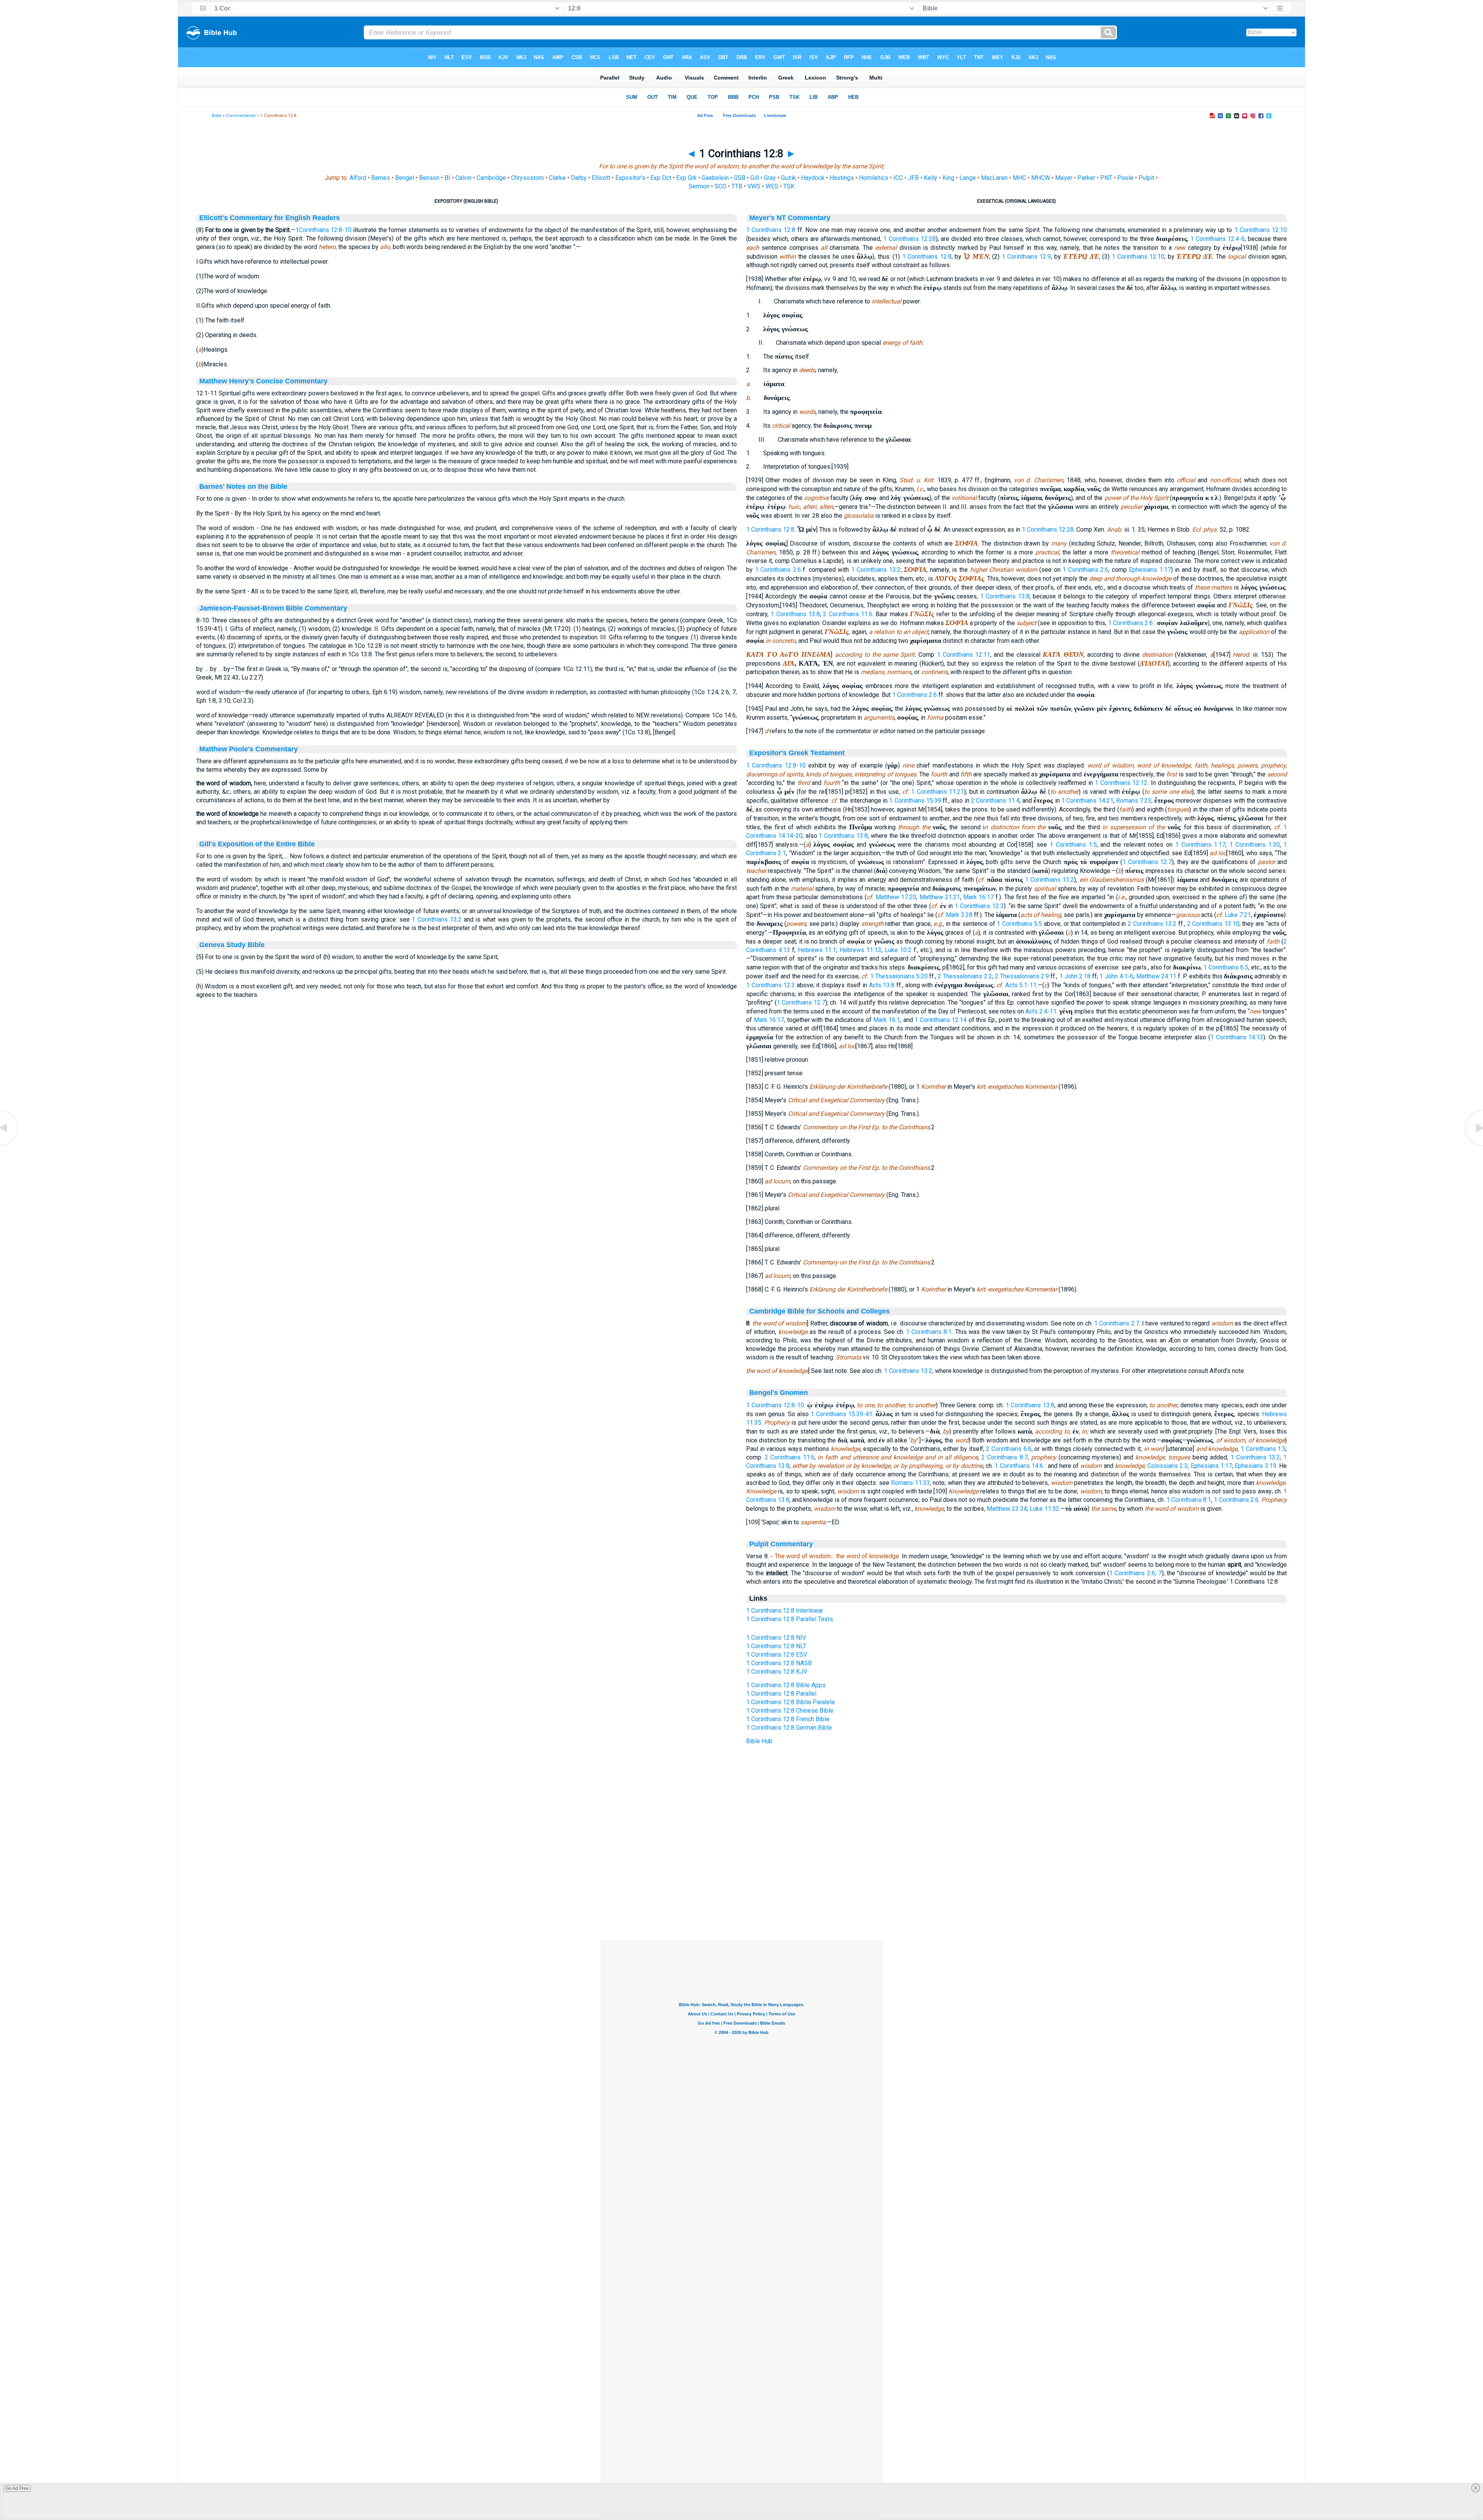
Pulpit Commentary (781, 1544)
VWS (754, 186)
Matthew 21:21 (940, 897)
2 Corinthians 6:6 (1009, 1449)
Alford (358, 178)
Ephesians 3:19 (1255, 1466)
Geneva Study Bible (232, 945)
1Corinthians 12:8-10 (323, 230)
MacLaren (994, 178)
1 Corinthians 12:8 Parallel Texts (790, 1619)
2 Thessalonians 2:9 (1022, 976)
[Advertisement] (741, 1893)
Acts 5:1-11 (1021, 985)
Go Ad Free (17, 2488)
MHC (1019, 178)
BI (447, 178)
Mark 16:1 (887, 1020)
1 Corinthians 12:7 (1147, 862)
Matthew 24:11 (1156, 976)
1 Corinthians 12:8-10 (776, 765)
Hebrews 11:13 (861, 950)
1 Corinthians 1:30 (1254, 845)
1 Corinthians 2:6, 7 (1135, 1573)
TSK (789, 186)
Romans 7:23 (1134, 801)
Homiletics (874, 178)
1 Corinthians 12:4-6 (1218, 239)
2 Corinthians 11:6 (848, 614)
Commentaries (241, 116)
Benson (429, 178)
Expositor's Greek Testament (797, 753)
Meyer (1064, 178)
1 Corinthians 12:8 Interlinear (785, 1611)
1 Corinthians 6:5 (1226, 967)
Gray (770, 178)
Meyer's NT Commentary (790, 218)
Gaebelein (715, 178)
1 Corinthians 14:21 (1087, 801)
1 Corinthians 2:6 (778, 570)
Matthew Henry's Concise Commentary (263, 381)
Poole (1125, 178)
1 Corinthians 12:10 (1261, 230)
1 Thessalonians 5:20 (899, 976)
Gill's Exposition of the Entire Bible (257, 844)
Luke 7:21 (1238, 915)
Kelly (931, 178)
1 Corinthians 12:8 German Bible (789, 1728)
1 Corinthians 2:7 (1117, 1323)
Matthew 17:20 (896, 897)
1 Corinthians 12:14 (941, 1020)
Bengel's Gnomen (779, 1393)
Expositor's (630, 178)
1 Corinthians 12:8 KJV (777, 1672)
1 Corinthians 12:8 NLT (776, 1646)
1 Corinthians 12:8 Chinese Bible (790, 1711)
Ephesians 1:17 (1150, 570)
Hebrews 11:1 (817, 950)
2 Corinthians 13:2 (1152, 924)
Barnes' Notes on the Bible (243, 486)
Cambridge (491, 178)
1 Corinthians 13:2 (437, 919)
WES (772, 186)
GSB (740, 178)
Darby (579, 178)
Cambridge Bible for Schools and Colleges (820, 1311)
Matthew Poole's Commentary (249, 749)
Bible (216, 116)
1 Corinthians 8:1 (929, 1332)
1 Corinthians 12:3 (979, 906)
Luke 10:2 (898, 950)
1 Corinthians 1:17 (1200, 845)
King (948, 178)
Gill (755, 178)
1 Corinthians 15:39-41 (842, 1414)
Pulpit (1146, 178)
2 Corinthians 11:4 (995, 801)
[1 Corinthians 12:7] (10, 1145)
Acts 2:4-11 (1041, 1011)
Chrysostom (527, 178)
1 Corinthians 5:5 (1019, 924)
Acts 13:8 (882, 985)
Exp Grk (686, 178)
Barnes (381, 178)
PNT (1106, 178)
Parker (1086, 178)
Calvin (463, 178)
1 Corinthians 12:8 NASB (779, 1663)
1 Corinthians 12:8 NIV (776, 1638)
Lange (968, 178)
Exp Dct (661, 178)
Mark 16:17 (978, 897)
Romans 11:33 (910, 1483)
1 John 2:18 (1075, 976)
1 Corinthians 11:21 (937, 792)
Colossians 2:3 (1167, 1466)
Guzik (788, 178)
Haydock (813, 178)
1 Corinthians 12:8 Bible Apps (786, 1685)
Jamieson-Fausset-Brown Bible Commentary (273, 608)
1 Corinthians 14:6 (1019, 1466)
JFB (913, 178)
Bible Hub (759, 1741)
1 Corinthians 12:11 (964, 655)
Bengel (405, 178)
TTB (737, 186)
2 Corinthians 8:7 (1005, 1457)
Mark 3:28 (959, 915)
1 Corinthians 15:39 (915, 801)
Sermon (699, 186)
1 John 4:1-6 (1116, 976)
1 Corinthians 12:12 (1121, 783)
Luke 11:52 (1044, 1509)
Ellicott (601, 178)
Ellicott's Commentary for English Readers (270, 218)
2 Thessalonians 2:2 (965, 976)
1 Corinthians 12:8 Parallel (781, 1694)
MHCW (1041, 178)
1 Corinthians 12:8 (771, 230)
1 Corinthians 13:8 (1005, 596)
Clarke (557, 178)
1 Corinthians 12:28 (909, 239)
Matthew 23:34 (1007, 1509)
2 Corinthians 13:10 (1213, 924)
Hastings (842, 178)
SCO (720, 186)
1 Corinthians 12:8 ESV (777, 1655)
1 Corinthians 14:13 (1237, 1037)
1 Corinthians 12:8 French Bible (788, 1719)
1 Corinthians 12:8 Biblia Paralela (790, 1702)
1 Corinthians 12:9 (1027, 257)
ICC (898, 178)
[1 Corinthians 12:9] (1473, 1145)
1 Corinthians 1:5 (1073, 845)
